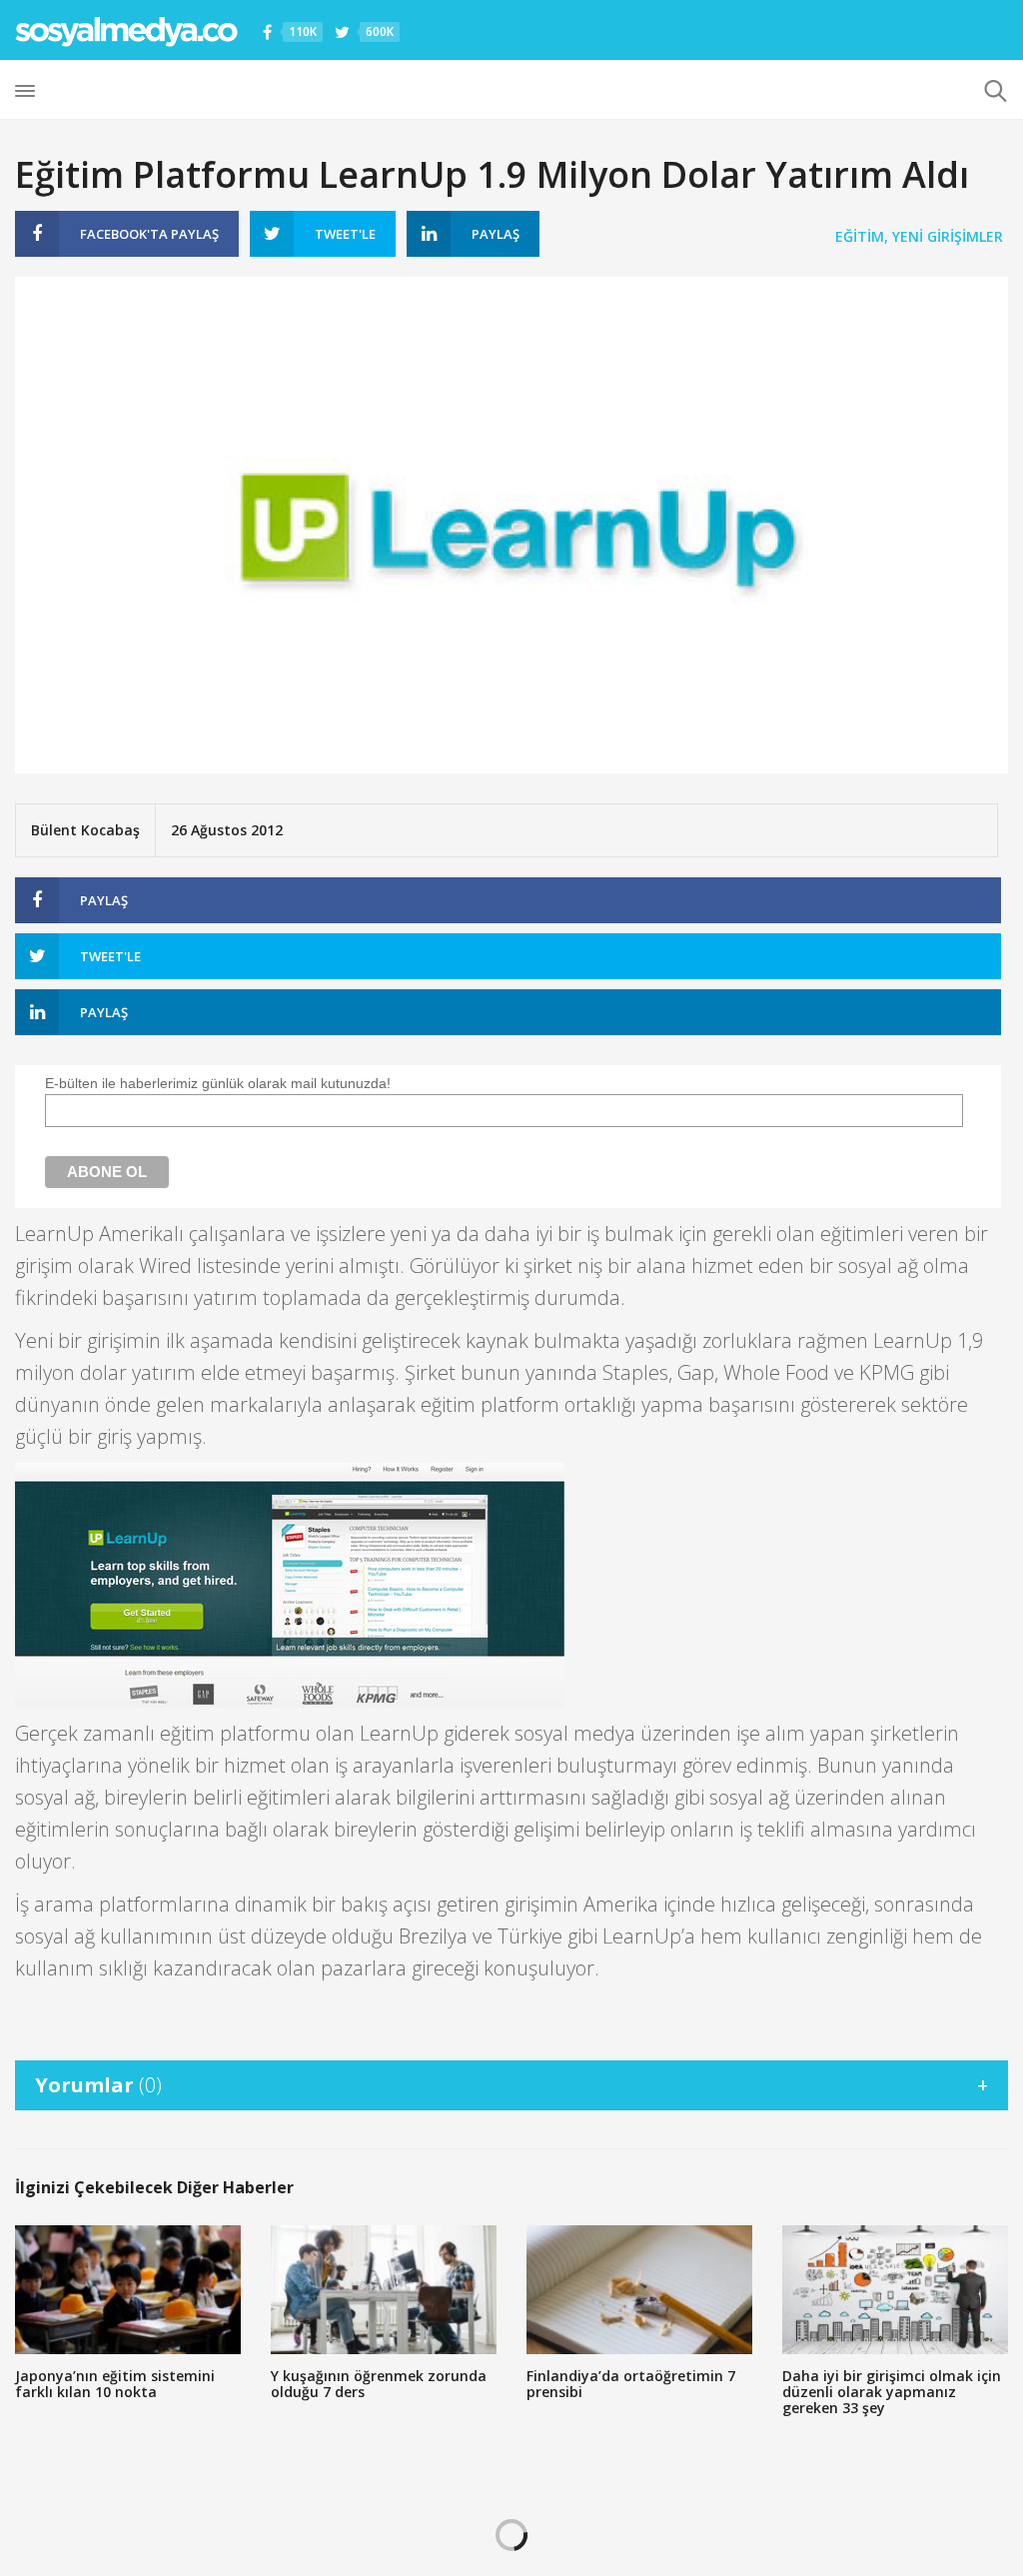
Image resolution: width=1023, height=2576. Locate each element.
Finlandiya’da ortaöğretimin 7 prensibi (631, 2384)
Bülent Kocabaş (85, 830)
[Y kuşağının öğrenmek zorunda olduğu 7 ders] (384, 2290)
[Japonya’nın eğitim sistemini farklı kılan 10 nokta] (128, 2290)
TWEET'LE (345, 234)
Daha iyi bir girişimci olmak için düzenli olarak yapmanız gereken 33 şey (892, 2392)
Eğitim (860, 236)
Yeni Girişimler (948, 236)
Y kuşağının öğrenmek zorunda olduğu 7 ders (379, 2384)
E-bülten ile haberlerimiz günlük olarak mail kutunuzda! (218, 1083)
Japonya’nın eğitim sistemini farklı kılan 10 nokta (115, 2384)
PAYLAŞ (149, 234)
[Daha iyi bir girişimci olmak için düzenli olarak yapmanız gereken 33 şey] (895, 2290)
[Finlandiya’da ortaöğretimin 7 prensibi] (639, 2290)
